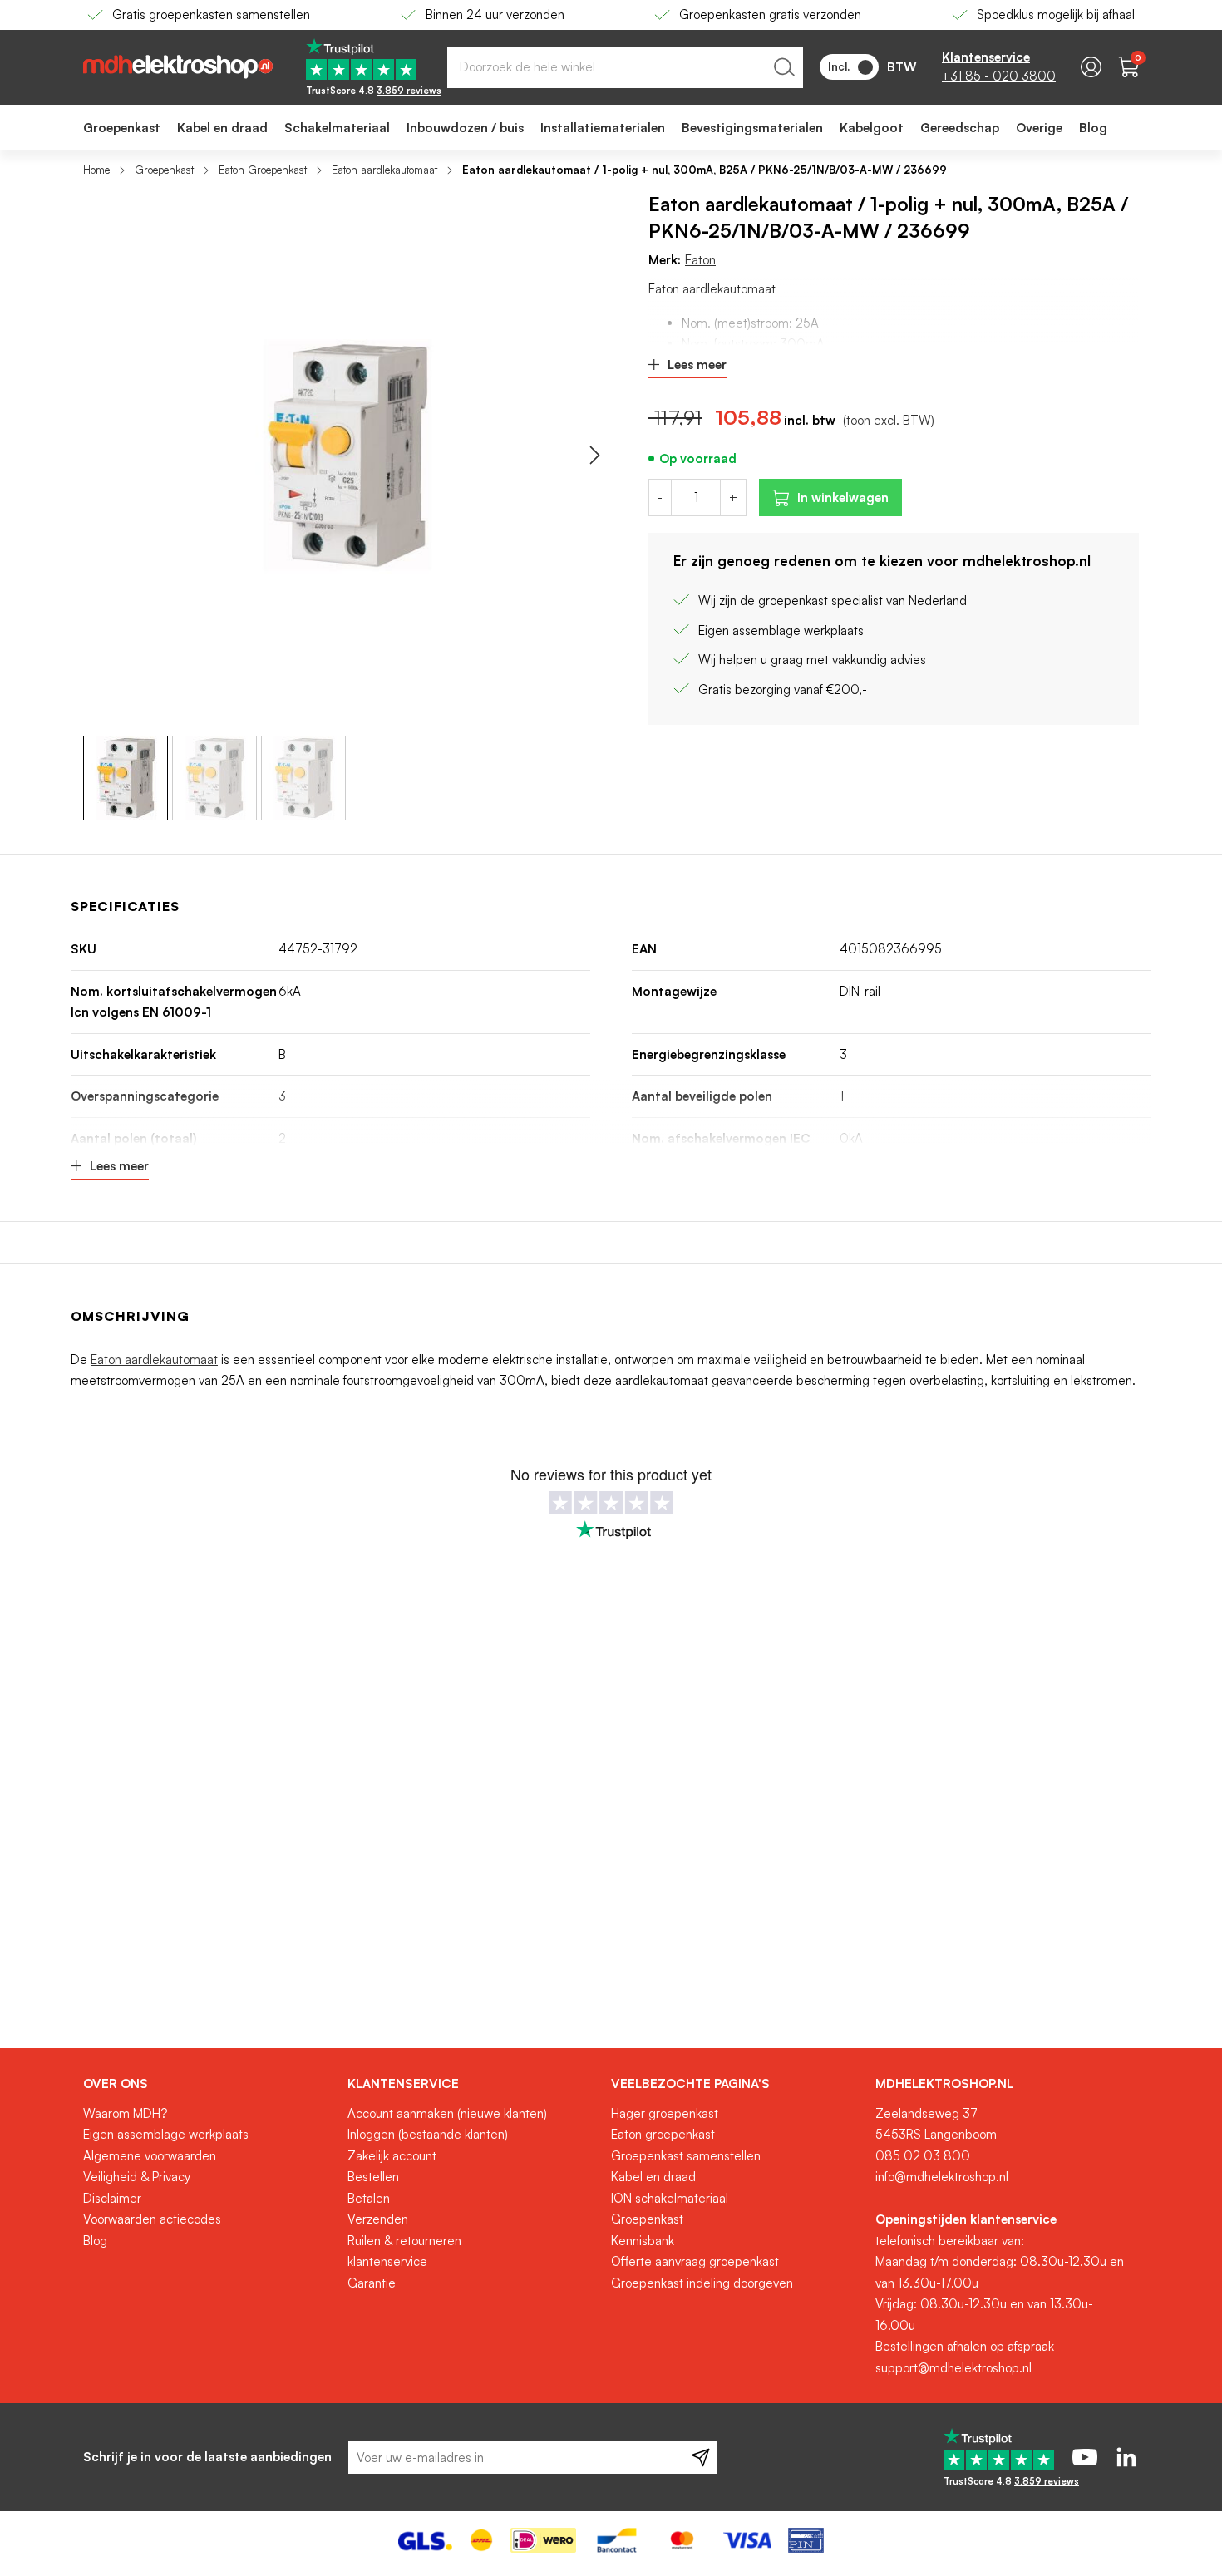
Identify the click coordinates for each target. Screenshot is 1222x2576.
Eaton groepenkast (663, 2134)
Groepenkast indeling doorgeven (702, 2283)
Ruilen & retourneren (404, 2241)
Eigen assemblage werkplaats (166, 2134)
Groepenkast (164, 170)
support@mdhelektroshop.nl (953, 2368)
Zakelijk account (392, 2156)
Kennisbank (643, 2241)
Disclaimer (112, 2198)
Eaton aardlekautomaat (384, 170)
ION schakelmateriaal (670, 2198)
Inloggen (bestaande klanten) (428, 2134)
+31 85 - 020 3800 (999, 76)
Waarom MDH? (125, 2113)
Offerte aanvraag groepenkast (695, 2261)
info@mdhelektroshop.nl (942, 2177)
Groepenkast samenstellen (686, 2156)
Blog (95, 2241)
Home (96, 170)
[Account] (1091, 67)
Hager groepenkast (665, 2113)
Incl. (839, 66)
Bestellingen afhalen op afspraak (965, 2346)
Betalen (369, 2198)
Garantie (372, 2283)
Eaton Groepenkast (263, 170)
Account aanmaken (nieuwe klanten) (447, 2113)
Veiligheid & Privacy (137, 2177)
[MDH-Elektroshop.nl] (178, 67)
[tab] (209, 2084)
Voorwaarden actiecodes (152, 2219)
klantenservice (387, 2261)
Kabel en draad (653, 2177)
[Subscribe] (700, 2457)
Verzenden (378, 2219)
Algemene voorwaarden (150, 2156)
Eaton (700, 260)
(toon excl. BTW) (889, 420)
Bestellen (373, 2177)
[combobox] (625, 67)
